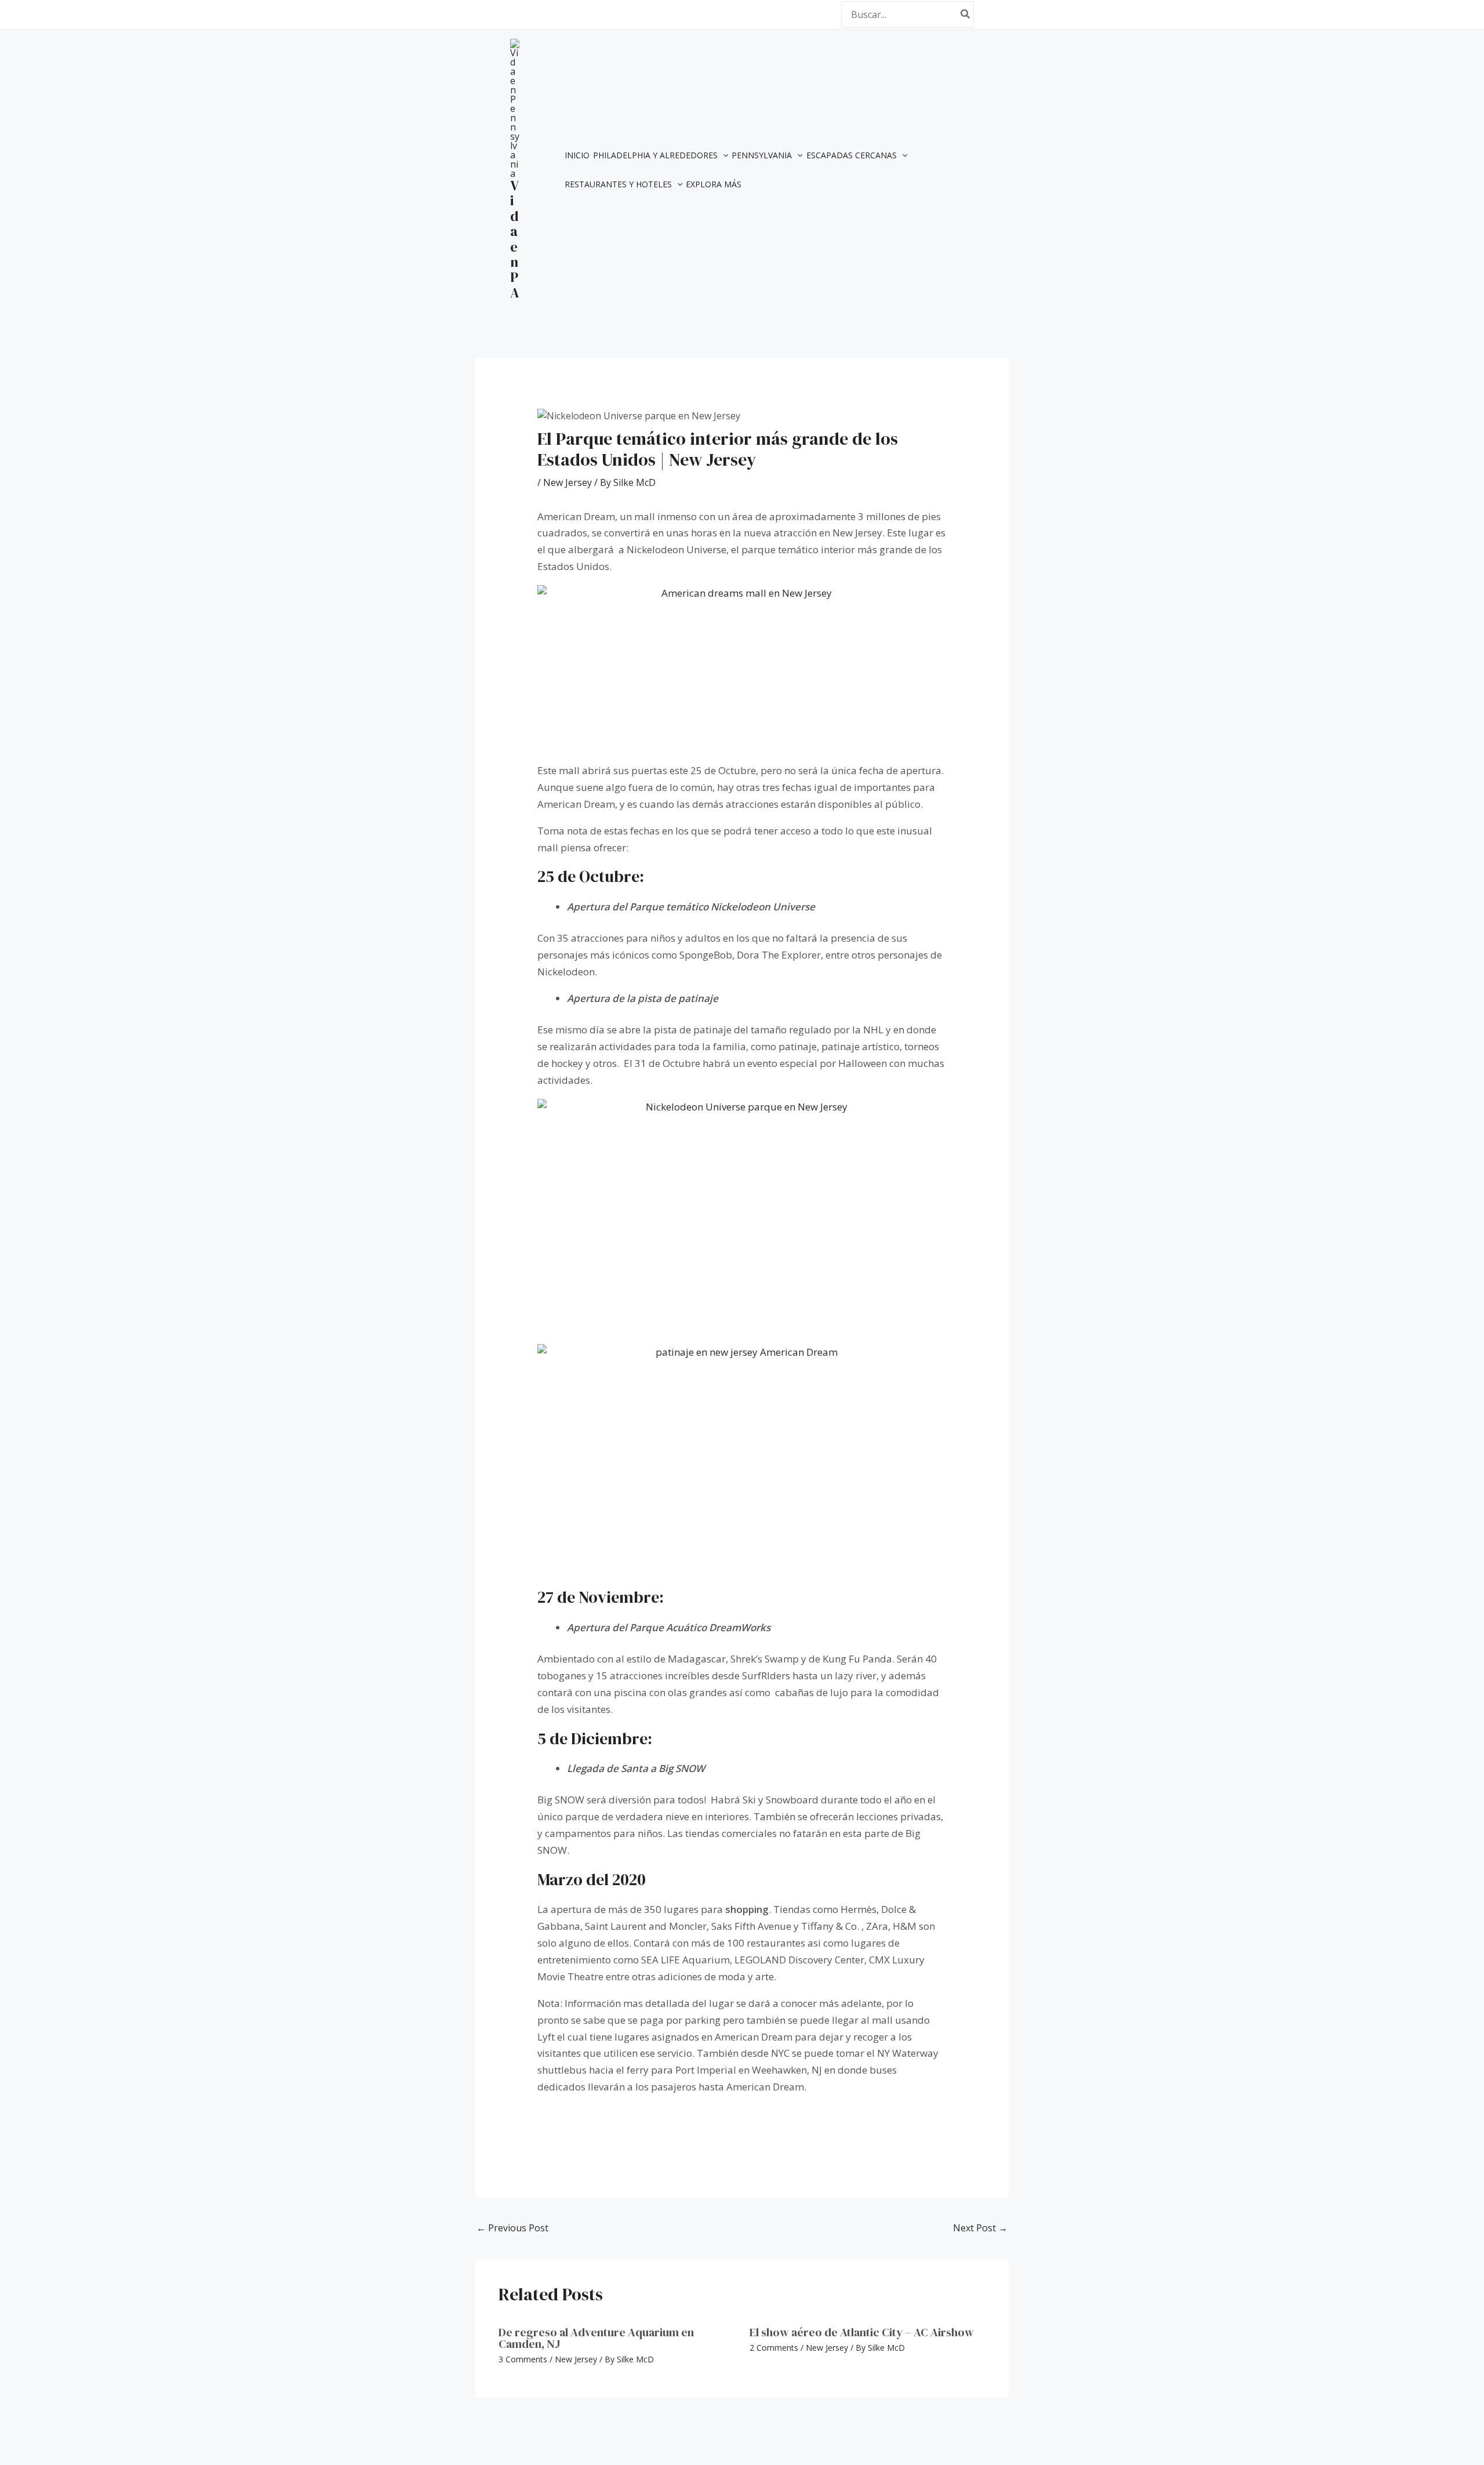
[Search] (966, 14)
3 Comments (523, 2359)
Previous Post (512, 2228)
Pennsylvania (762, 155)
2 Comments (774, 2348)
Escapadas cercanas (852, 155)
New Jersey (568, 482)
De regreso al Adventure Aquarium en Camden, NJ (596, 2338)
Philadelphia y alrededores (655, 155)
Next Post (980, 2228)
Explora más (714, 184)
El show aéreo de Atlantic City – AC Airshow (862, 2332)
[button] (723, 155)
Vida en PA (515, 239)
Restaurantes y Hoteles (618, 184)
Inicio (577, 155)
